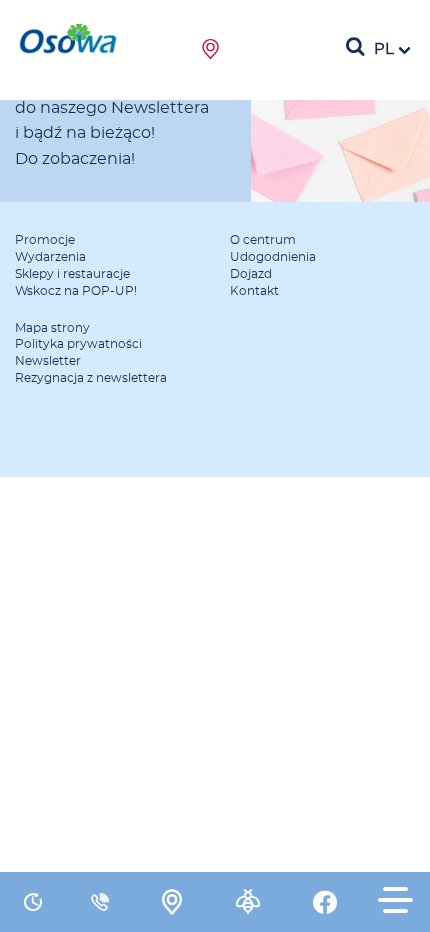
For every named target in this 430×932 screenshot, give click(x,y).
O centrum (263, 240)
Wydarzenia (50, 257)
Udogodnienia (273, 257)
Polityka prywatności (78, 344)
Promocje (45, 240)
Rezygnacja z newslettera (91, 378)
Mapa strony (52, 328)
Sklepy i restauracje (72, 274)
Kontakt (254, 291)
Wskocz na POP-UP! (76, 291)
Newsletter (48, 361)
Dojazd (251, 274)
